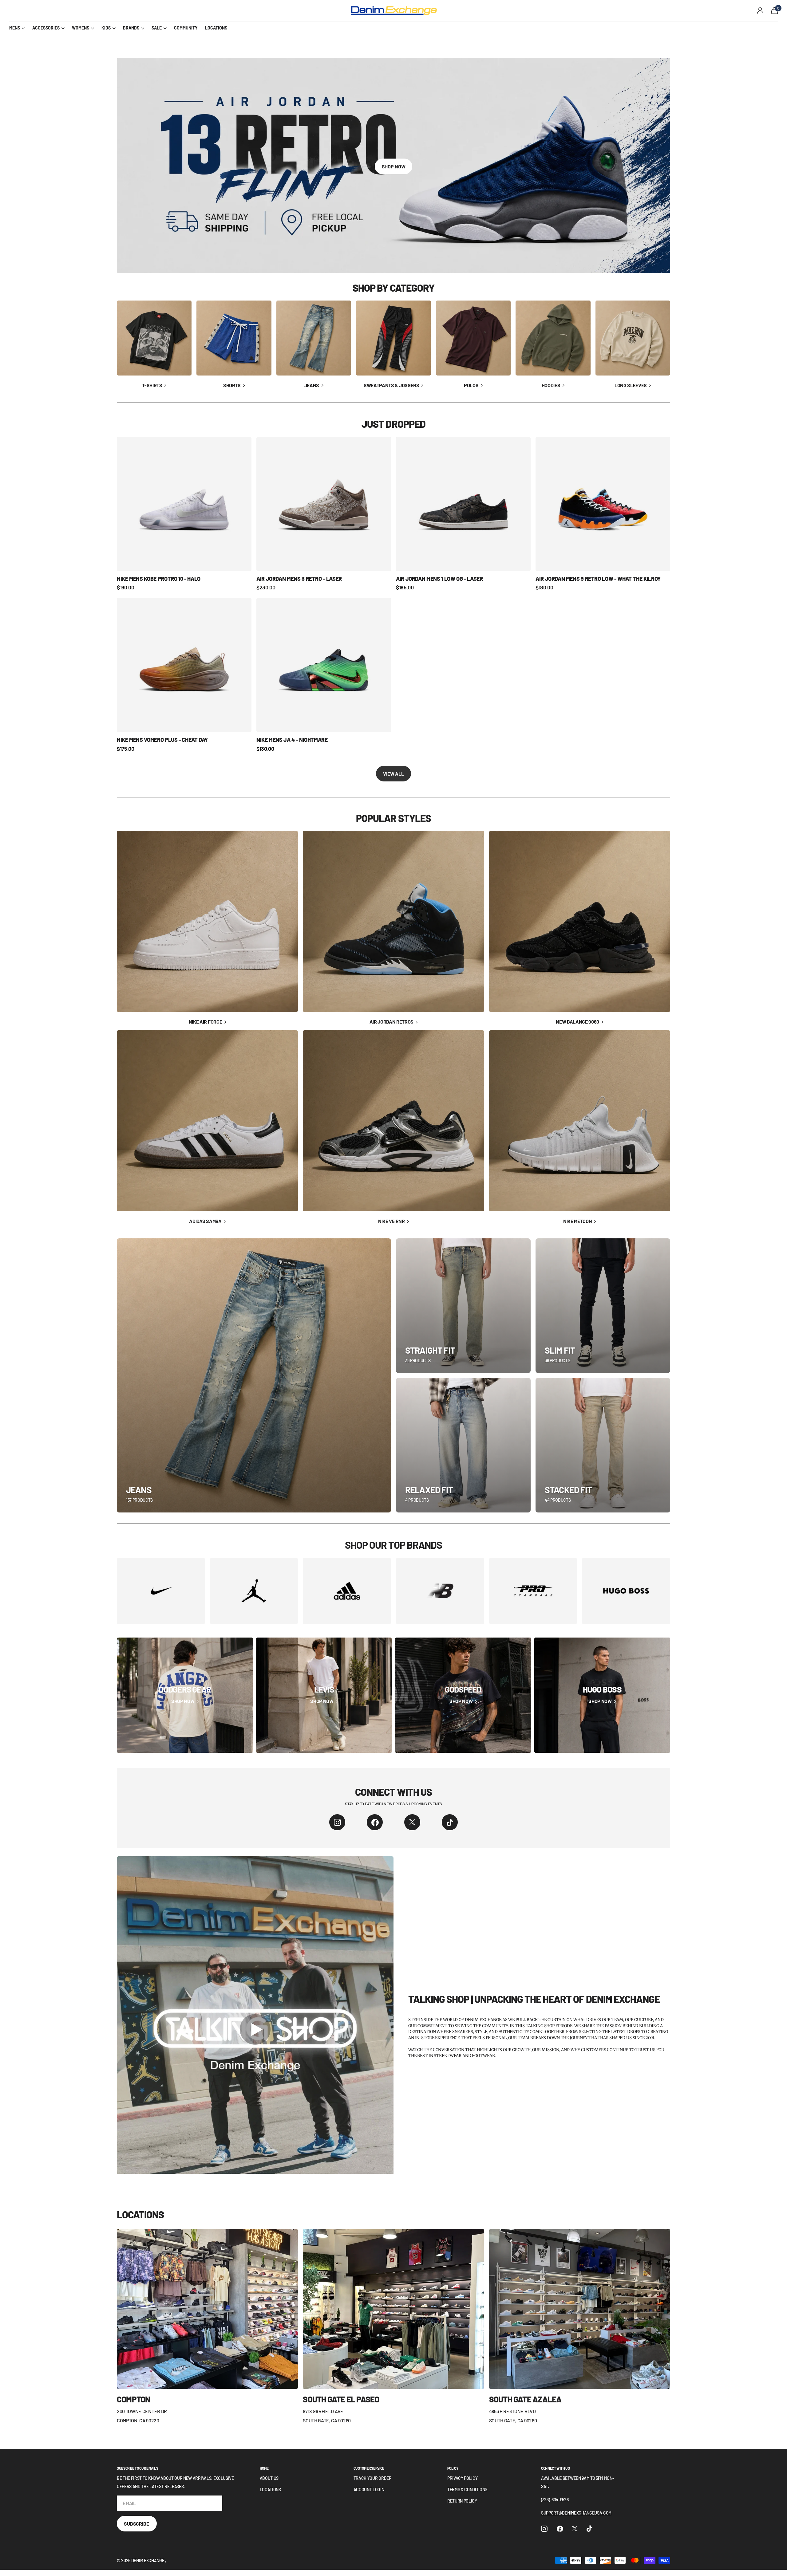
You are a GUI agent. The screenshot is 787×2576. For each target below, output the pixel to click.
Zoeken (120, 11)
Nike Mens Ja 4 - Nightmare (292, 740)
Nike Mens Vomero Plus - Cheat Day (162, 740)
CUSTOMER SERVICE (369, 2468)
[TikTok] (450, 1822)
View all (393, 774)
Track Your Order (373, 2478)
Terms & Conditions (467, 2489)
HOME (264, 2468)
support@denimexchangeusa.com (576, 2513)
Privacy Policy (463, 2478)
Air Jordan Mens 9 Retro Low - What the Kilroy (598, 579)
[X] (412, 1822)
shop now (394, 166)
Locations (270, 2489)
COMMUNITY (186, 28)
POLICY (453, 2468)
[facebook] (375, 1822)
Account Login (369, 2489)
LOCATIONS (216, 28)
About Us (269, 2478)
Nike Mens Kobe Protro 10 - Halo (159, 579)
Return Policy (462, 2501)
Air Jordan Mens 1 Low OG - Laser (439, 579)
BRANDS (131, 28)
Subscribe (137, 2524)
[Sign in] (760, 11)
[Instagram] (337, 1822)
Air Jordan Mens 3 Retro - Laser (299, 579)
